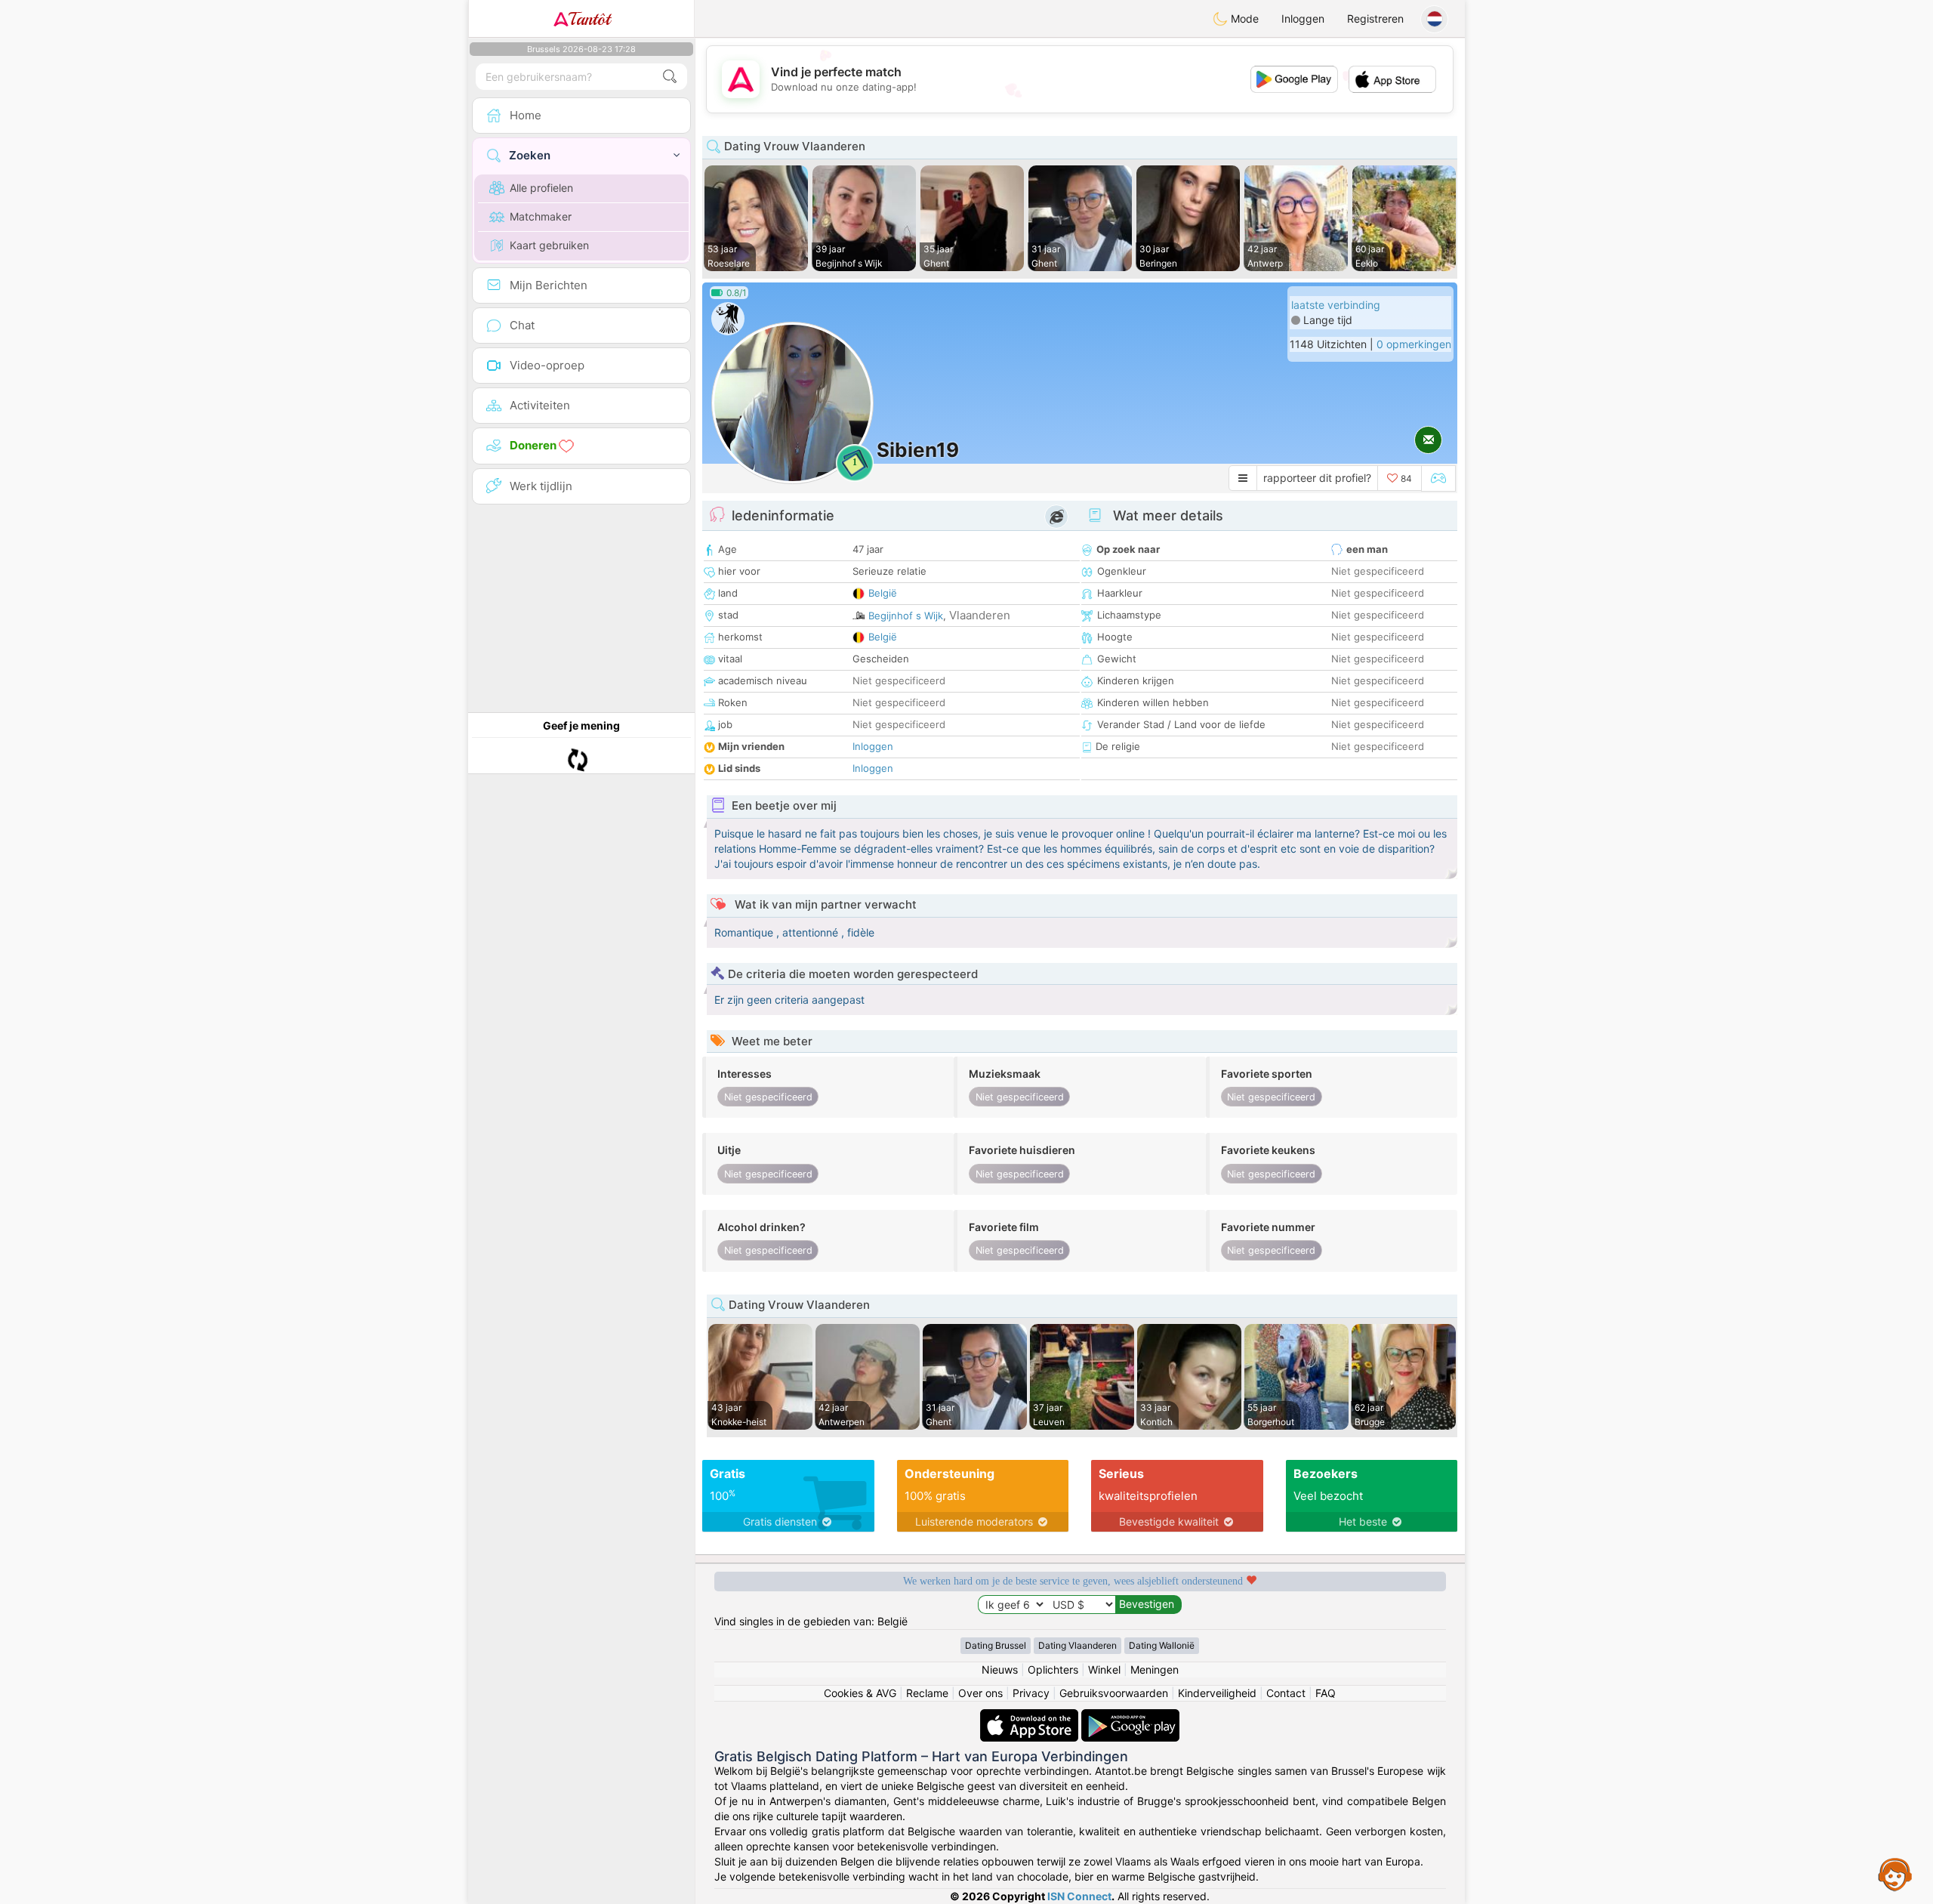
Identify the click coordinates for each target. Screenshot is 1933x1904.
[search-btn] (670, 77)
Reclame (927, 1693)
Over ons (980, 1693)
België (883, 593)
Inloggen (1303, 19)
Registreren (1375, 19)
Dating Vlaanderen (1077, 1645)
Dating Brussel (996, 1645)
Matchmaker (541, 216)
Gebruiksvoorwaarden (1114, 1693)
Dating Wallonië (1162, 1645)
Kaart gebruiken (549, 245)
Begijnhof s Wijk (906, 616)
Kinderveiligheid (1217, 1693)
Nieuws (1000, 1669)
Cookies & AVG (860, 1693)
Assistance (1895, 1874)
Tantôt (589, 19)
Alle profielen (541, 188)
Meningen (1155, 1669)
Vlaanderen (980, 615)
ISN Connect (1079, 1896)
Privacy (1031, 1693)
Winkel (1104, 1669)
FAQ (1326, 1693)
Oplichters (1053, 1669)
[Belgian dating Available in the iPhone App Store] (1031, 1716)
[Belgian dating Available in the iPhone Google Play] (1130, 1716)
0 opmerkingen (1414, 344)
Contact (1286, 1693)
